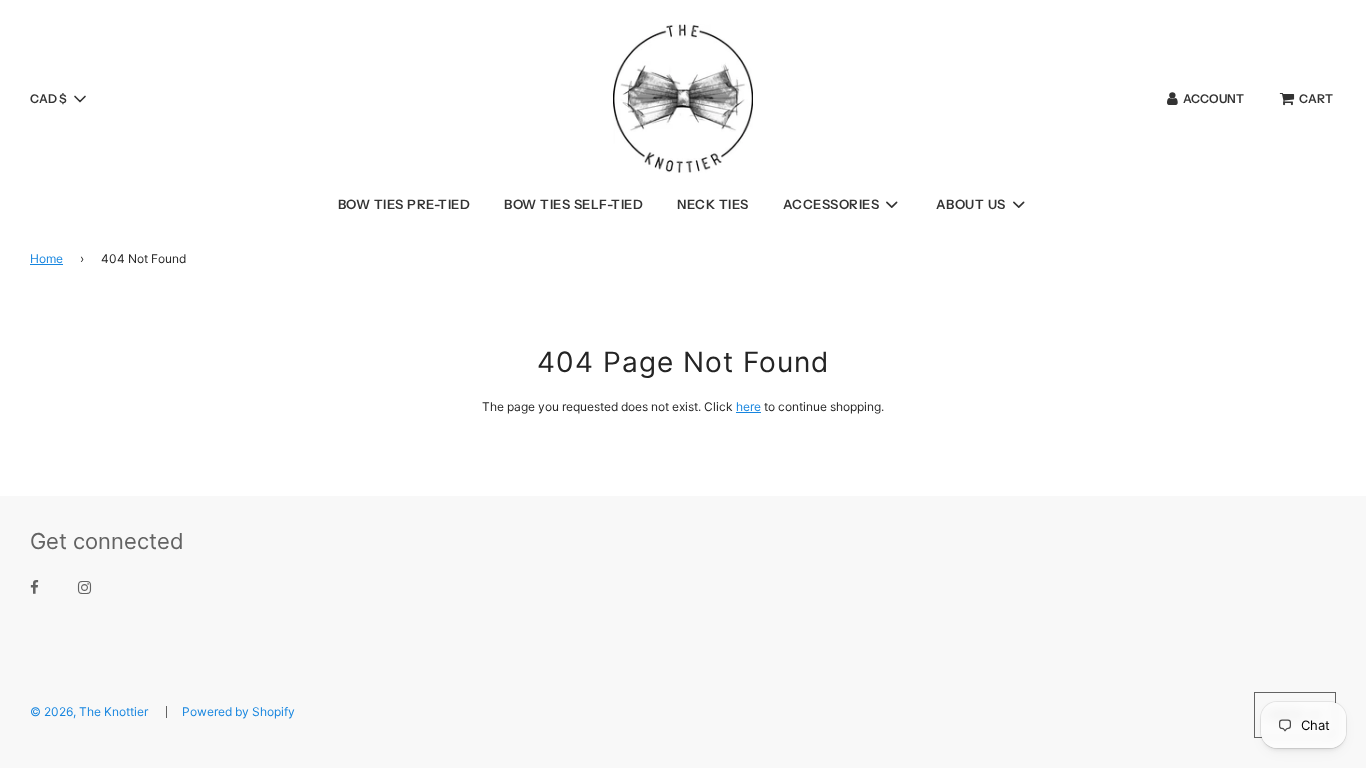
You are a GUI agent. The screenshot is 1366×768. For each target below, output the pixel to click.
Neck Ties (713, 204)
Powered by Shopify (238, 711)
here (748, 406)
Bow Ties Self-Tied (573, 204)
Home (46, 258)
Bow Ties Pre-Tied (404, 204)
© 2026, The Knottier (89, 711)
